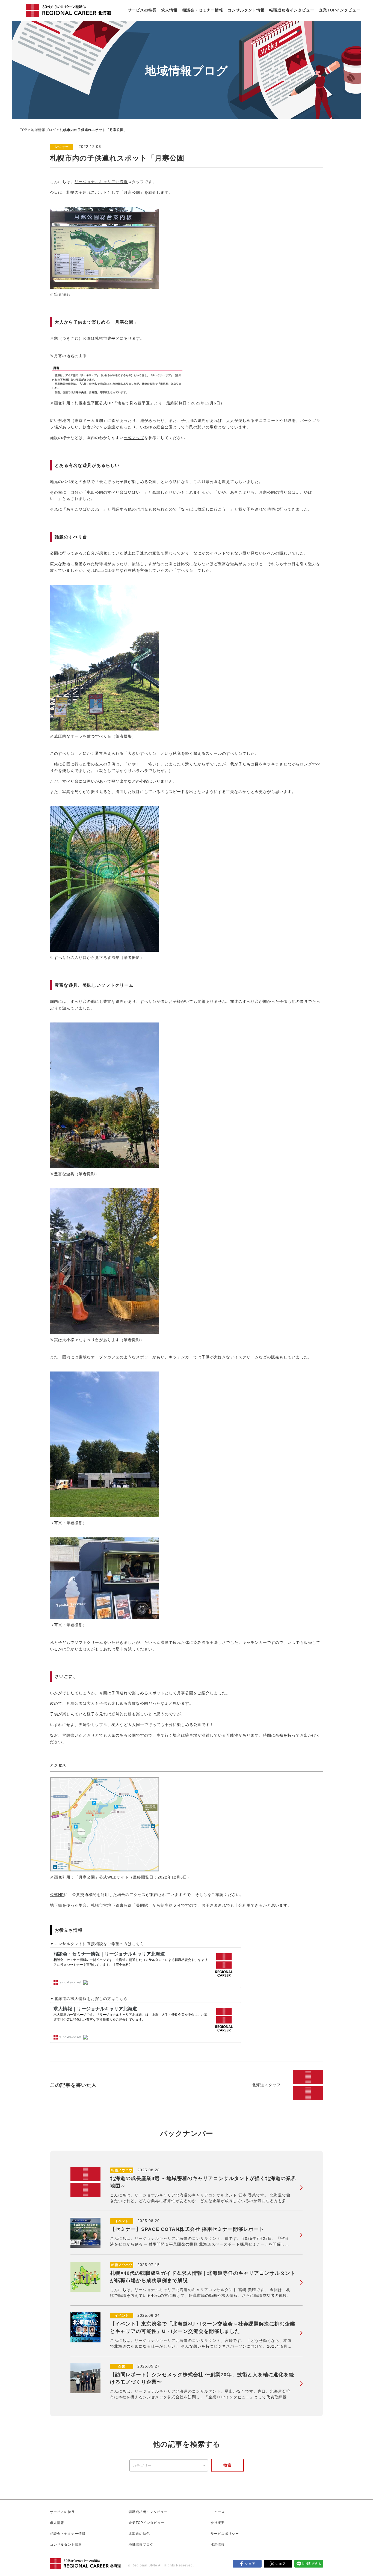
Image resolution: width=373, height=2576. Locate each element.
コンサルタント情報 (246, 10)
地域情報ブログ (44, 130)
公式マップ (134, 438)
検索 (227, 2465)
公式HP (57, 1895)
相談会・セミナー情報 (203, 10)
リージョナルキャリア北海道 (101, 182)
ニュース (218, 2512)
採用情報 (218, 2545)
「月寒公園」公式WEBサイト (102, 1877)
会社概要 (218, 2523)
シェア (250, 2564)
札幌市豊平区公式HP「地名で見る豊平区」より (118, 403)
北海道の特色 (139, 2534)
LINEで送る (312, 2564)
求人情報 (169, 10)
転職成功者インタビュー (292, 10)
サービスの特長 (142, 10)
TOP (24, 130)
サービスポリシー (225, 2534)
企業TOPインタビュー (340, 10)
